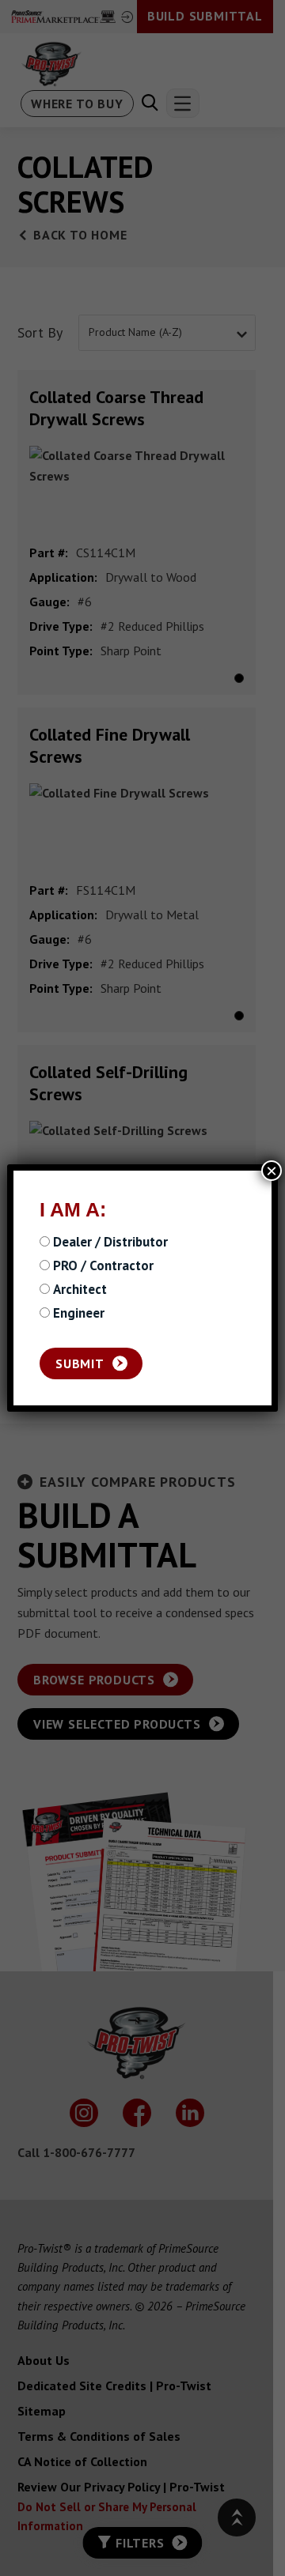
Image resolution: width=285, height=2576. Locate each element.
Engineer (79, 1314)
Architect (80, 1290)
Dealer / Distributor (110, 1243)
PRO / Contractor (103, 1266)
